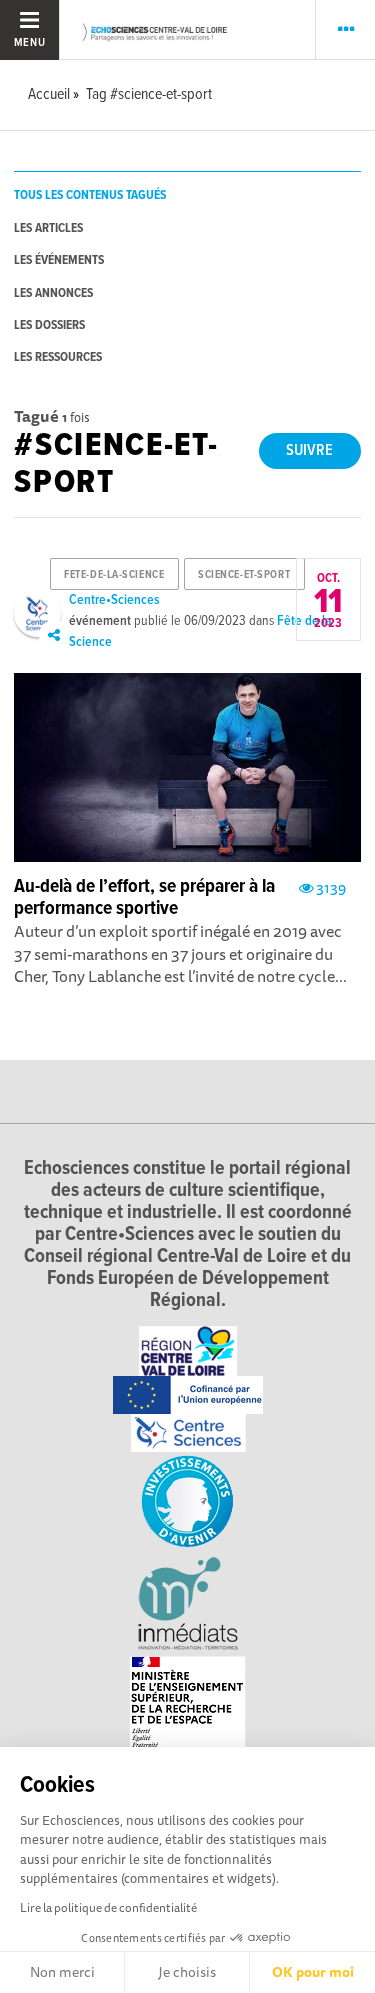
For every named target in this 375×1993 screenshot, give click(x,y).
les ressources (58, 357)
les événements (59, 260)
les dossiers (49, 325)
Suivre (309, 450)
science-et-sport (244, 575)
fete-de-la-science (114, 575)
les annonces (53, 293)
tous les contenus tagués (90, 195)
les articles (48, 228)
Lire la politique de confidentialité (108, 1907)
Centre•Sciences (114, 600)
